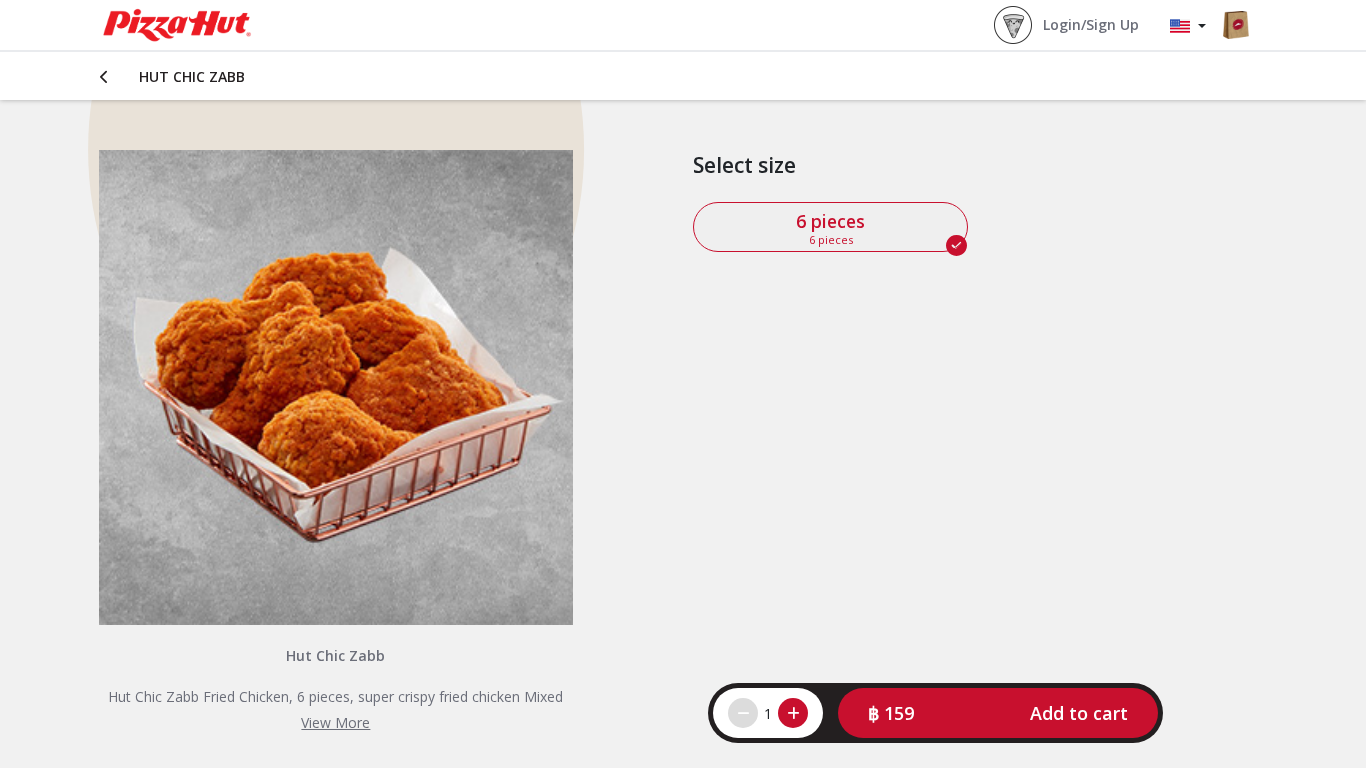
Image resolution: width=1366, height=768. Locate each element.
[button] (998, 713)
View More (335, 722)
